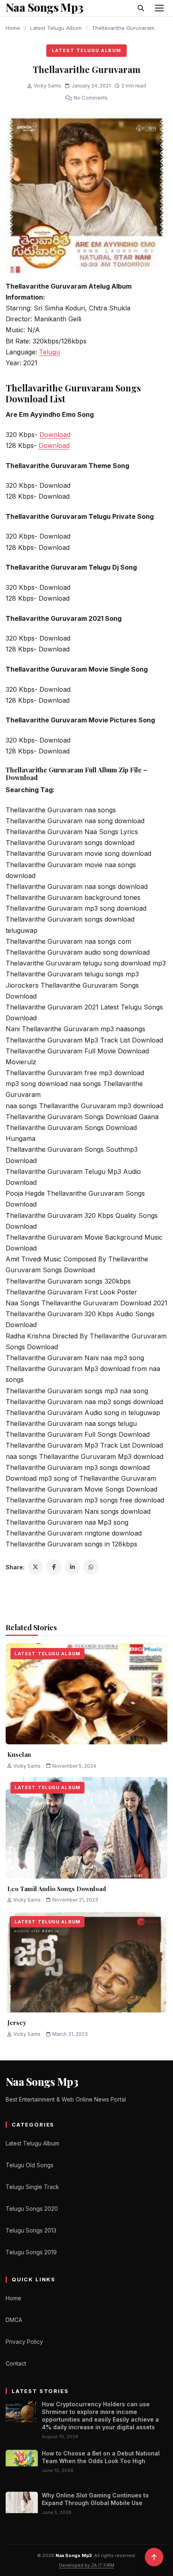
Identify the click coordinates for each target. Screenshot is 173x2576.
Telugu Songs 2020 (32, 2209)
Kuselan (19, 1754)
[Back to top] (154, 2557)
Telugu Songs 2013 (31, 2230)
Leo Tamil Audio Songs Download (57, 1889)
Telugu (49, 352)
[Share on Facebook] (54, 1567)
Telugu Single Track (32, 2187)
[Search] (141, 8)
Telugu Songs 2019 (31, 2252)
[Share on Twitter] (35, 1567)
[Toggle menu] (159, 8)
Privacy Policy (24, 2342)
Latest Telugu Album (56, 28)
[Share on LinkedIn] (72, 1567)
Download (55, 435)
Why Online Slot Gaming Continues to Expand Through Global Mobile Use (95, 2499)
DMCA (14, 2320)
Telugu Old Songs (30, 2165)
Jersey (17, 2023)
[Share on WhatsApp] (91, 1567)
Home (13, 28)
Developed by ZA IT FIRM (87, 2565)
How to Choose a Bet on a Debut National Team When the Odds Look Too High (101, 2457)
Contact (16, 2363)
